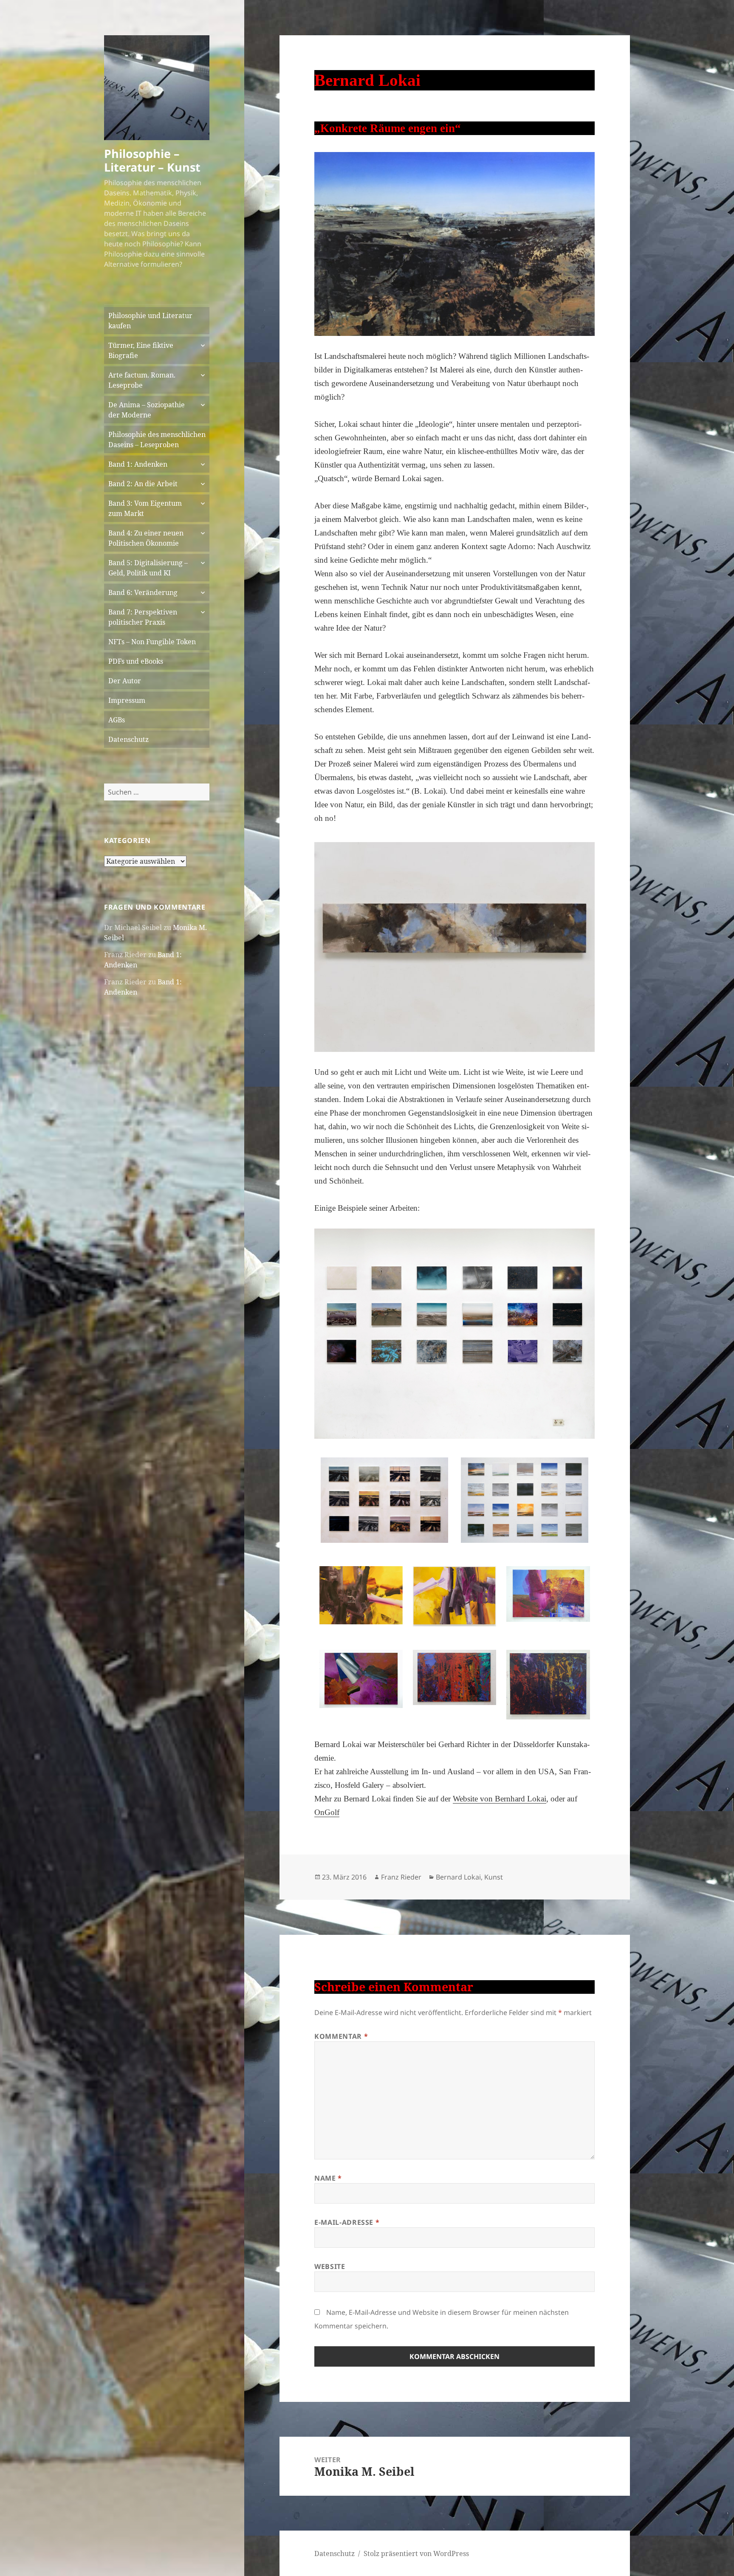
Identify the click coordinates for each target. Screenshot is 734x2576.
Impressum (127, 700)
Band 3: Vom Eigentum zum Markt (145, 508)
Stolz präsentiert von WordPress (416, 2553)
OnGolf (327, 1812)
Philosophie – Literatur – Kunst (152, 160)
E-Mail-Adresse (347, 2222)
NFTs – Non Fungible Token (152, 642)
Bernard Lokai (458, 1877)
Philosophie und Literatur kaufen (150, 321)
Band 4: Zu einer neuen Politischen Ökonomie (146, 538)
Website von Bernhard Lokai (500, 1799)
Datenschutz (128, 739)
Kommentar (341, 2036)
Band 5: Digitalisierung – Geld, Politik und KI (148, 568)
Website (330, 2266)
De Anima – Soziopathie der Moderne (147, 410)
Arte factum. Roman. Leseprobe (142, 380)
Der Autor (125, 681)
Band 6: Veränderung (143, 592)
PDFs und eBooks (136, 661)
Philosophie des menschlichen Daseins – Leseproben (157, 440)
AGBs (117, 720)
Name (328, 2178)
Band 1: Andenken (138, 464)
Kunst (494, 1877)
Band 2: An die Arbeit (143, 484)
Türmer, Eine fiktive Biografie (141, 350)
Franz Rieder (401, 1877)
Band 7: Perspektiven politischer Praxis (143, 617)
